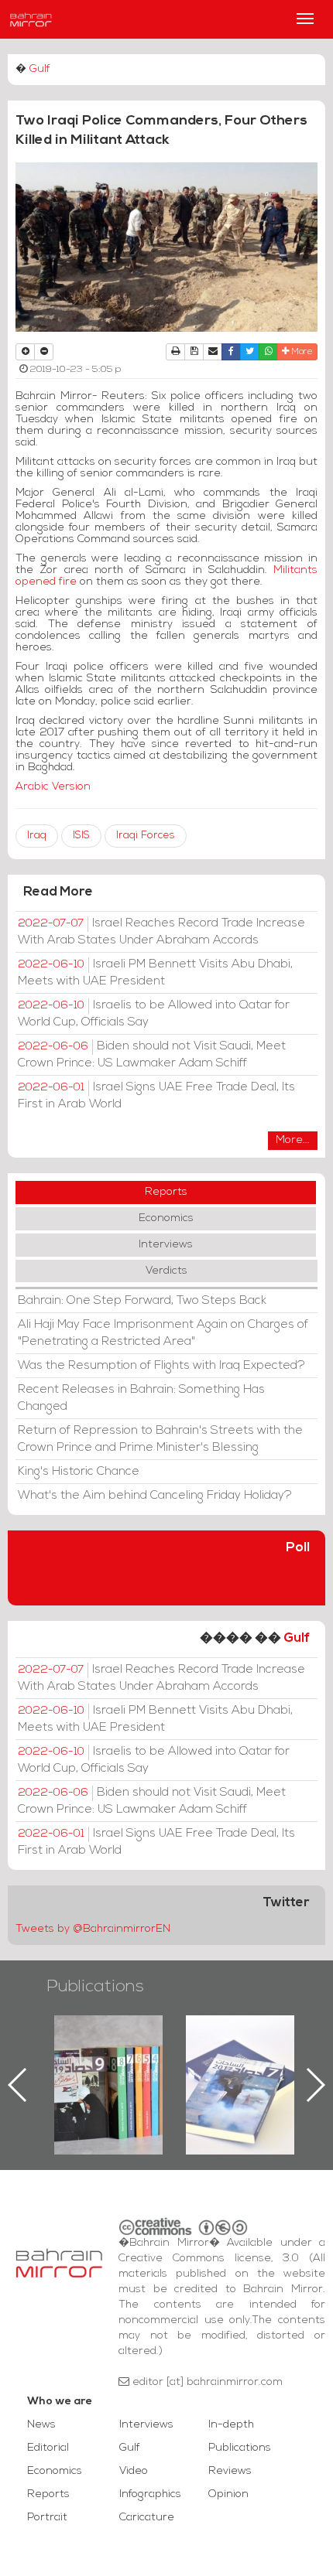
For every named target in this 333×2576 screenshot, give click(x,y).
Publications (95, 1987)
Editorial (48, 2448)
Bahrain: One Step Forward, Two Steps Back (142, 1301)
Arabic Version (53, 787)
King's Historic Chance (79, 1472)
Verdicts (166, 1271)
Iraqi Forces (146, 836)
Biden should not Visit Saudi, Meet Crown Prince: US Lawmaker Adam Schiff (152, 1055)
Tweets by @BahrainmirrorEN (93, 1929)
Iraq (37, 836)
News (41, 2425)
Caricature (147, 2518)
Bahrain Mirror (31, 19)
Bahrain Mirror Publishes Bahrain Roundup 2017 (240, 2060)
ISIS (81, 836)
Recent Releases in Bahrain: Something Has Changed (141, 1398)
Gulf (40, 69)
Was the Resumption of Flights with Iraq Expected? (161, 1366)
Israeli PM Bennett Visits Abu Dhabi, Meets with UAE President (155, 973)
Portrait (47, 2518)
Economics (166, 1218)
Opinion (228, 2494)
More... (293, 1140)
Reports (166, 1192)
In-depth (231, 2425)
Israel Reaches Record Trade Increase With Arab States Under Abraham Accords (161, 932)
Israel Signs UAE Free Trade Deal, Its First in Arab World (156, 1096)
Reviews (230, 2471)
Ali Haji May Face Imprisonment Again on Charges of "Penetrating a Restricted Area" (163, 1333)
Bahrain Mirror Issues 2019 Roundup (109, 2051)
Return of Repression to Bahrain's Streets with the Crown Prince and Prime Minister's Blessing (160, 1439)
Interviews (166, 1245)
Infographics (150, 2494)
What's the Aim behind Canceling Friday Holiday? (155, 1496)
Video (134, 2471)
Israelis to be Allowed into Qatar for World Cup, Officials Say (154, 1014)
